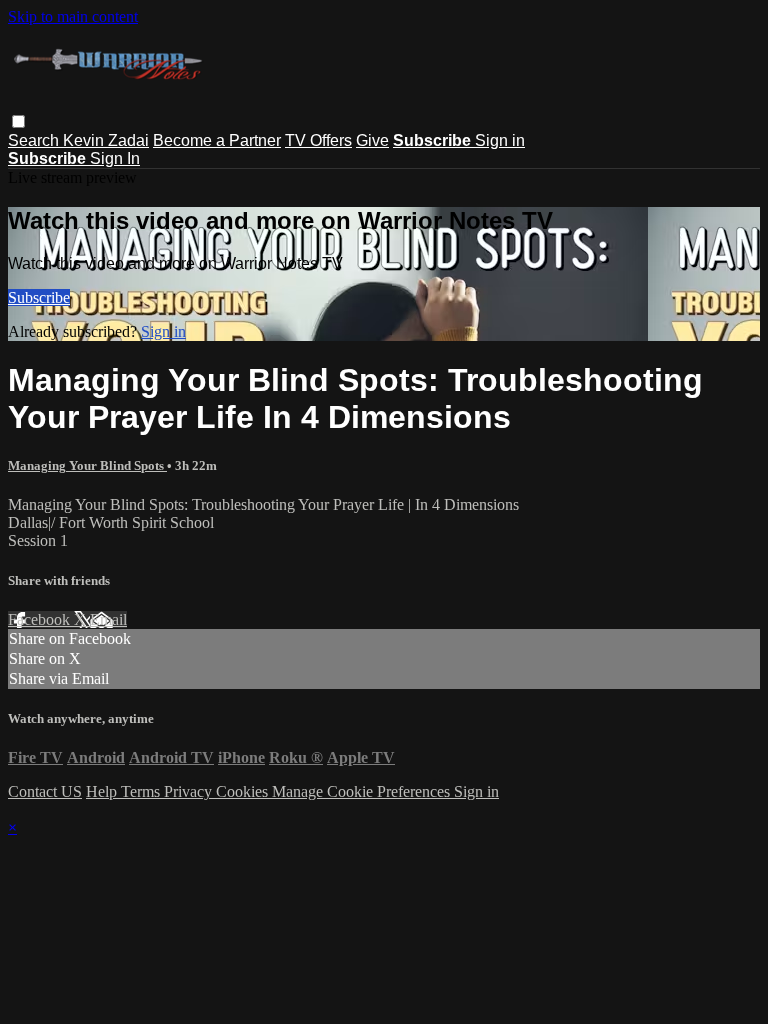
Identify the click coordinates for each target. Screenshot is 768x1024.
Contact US (45, 791)
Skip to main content (73, 16)
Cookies (244, 791)
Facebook (41, 619)
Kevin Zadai (106, 140)
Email (108, 619)
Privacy (190, 791)
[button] (18, 121)
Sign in (500, 140)
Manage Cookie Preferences (363, 791)
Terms (142, 791)
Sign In (115, 158)
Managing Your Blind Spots (87, 465)
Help (103, 791)
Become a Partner (217, 140)
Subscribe (39, 297)
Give (372, 140)
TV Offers (318, 140)
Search (35, 140)
